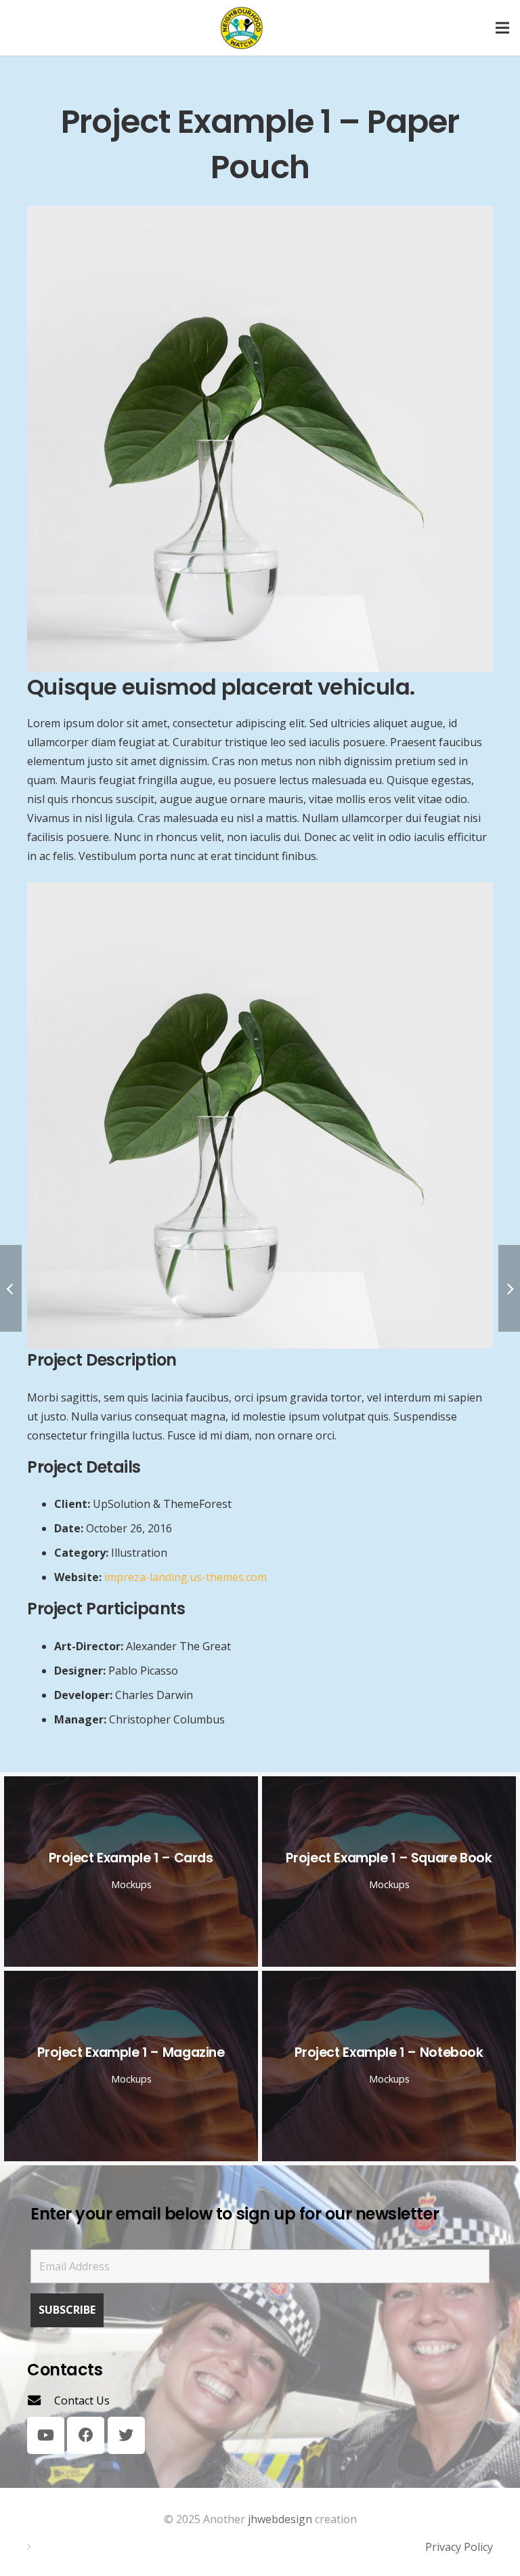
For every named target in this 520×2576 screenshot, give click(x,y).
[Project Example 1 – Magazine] (131, 2066)
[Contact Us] (41, 2400)
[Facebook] (86, 2435)
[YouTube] (46, 2435)
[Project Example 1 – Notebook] (389, 2066)
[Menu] (502, 28)
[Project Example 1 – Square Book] (389, 1872)
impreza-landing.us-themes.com (186, 1577)
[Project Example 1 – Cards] (131, 1872)
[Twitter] (126, 2435)
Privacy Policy (459, 2547)
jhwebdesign (280, 2519)
